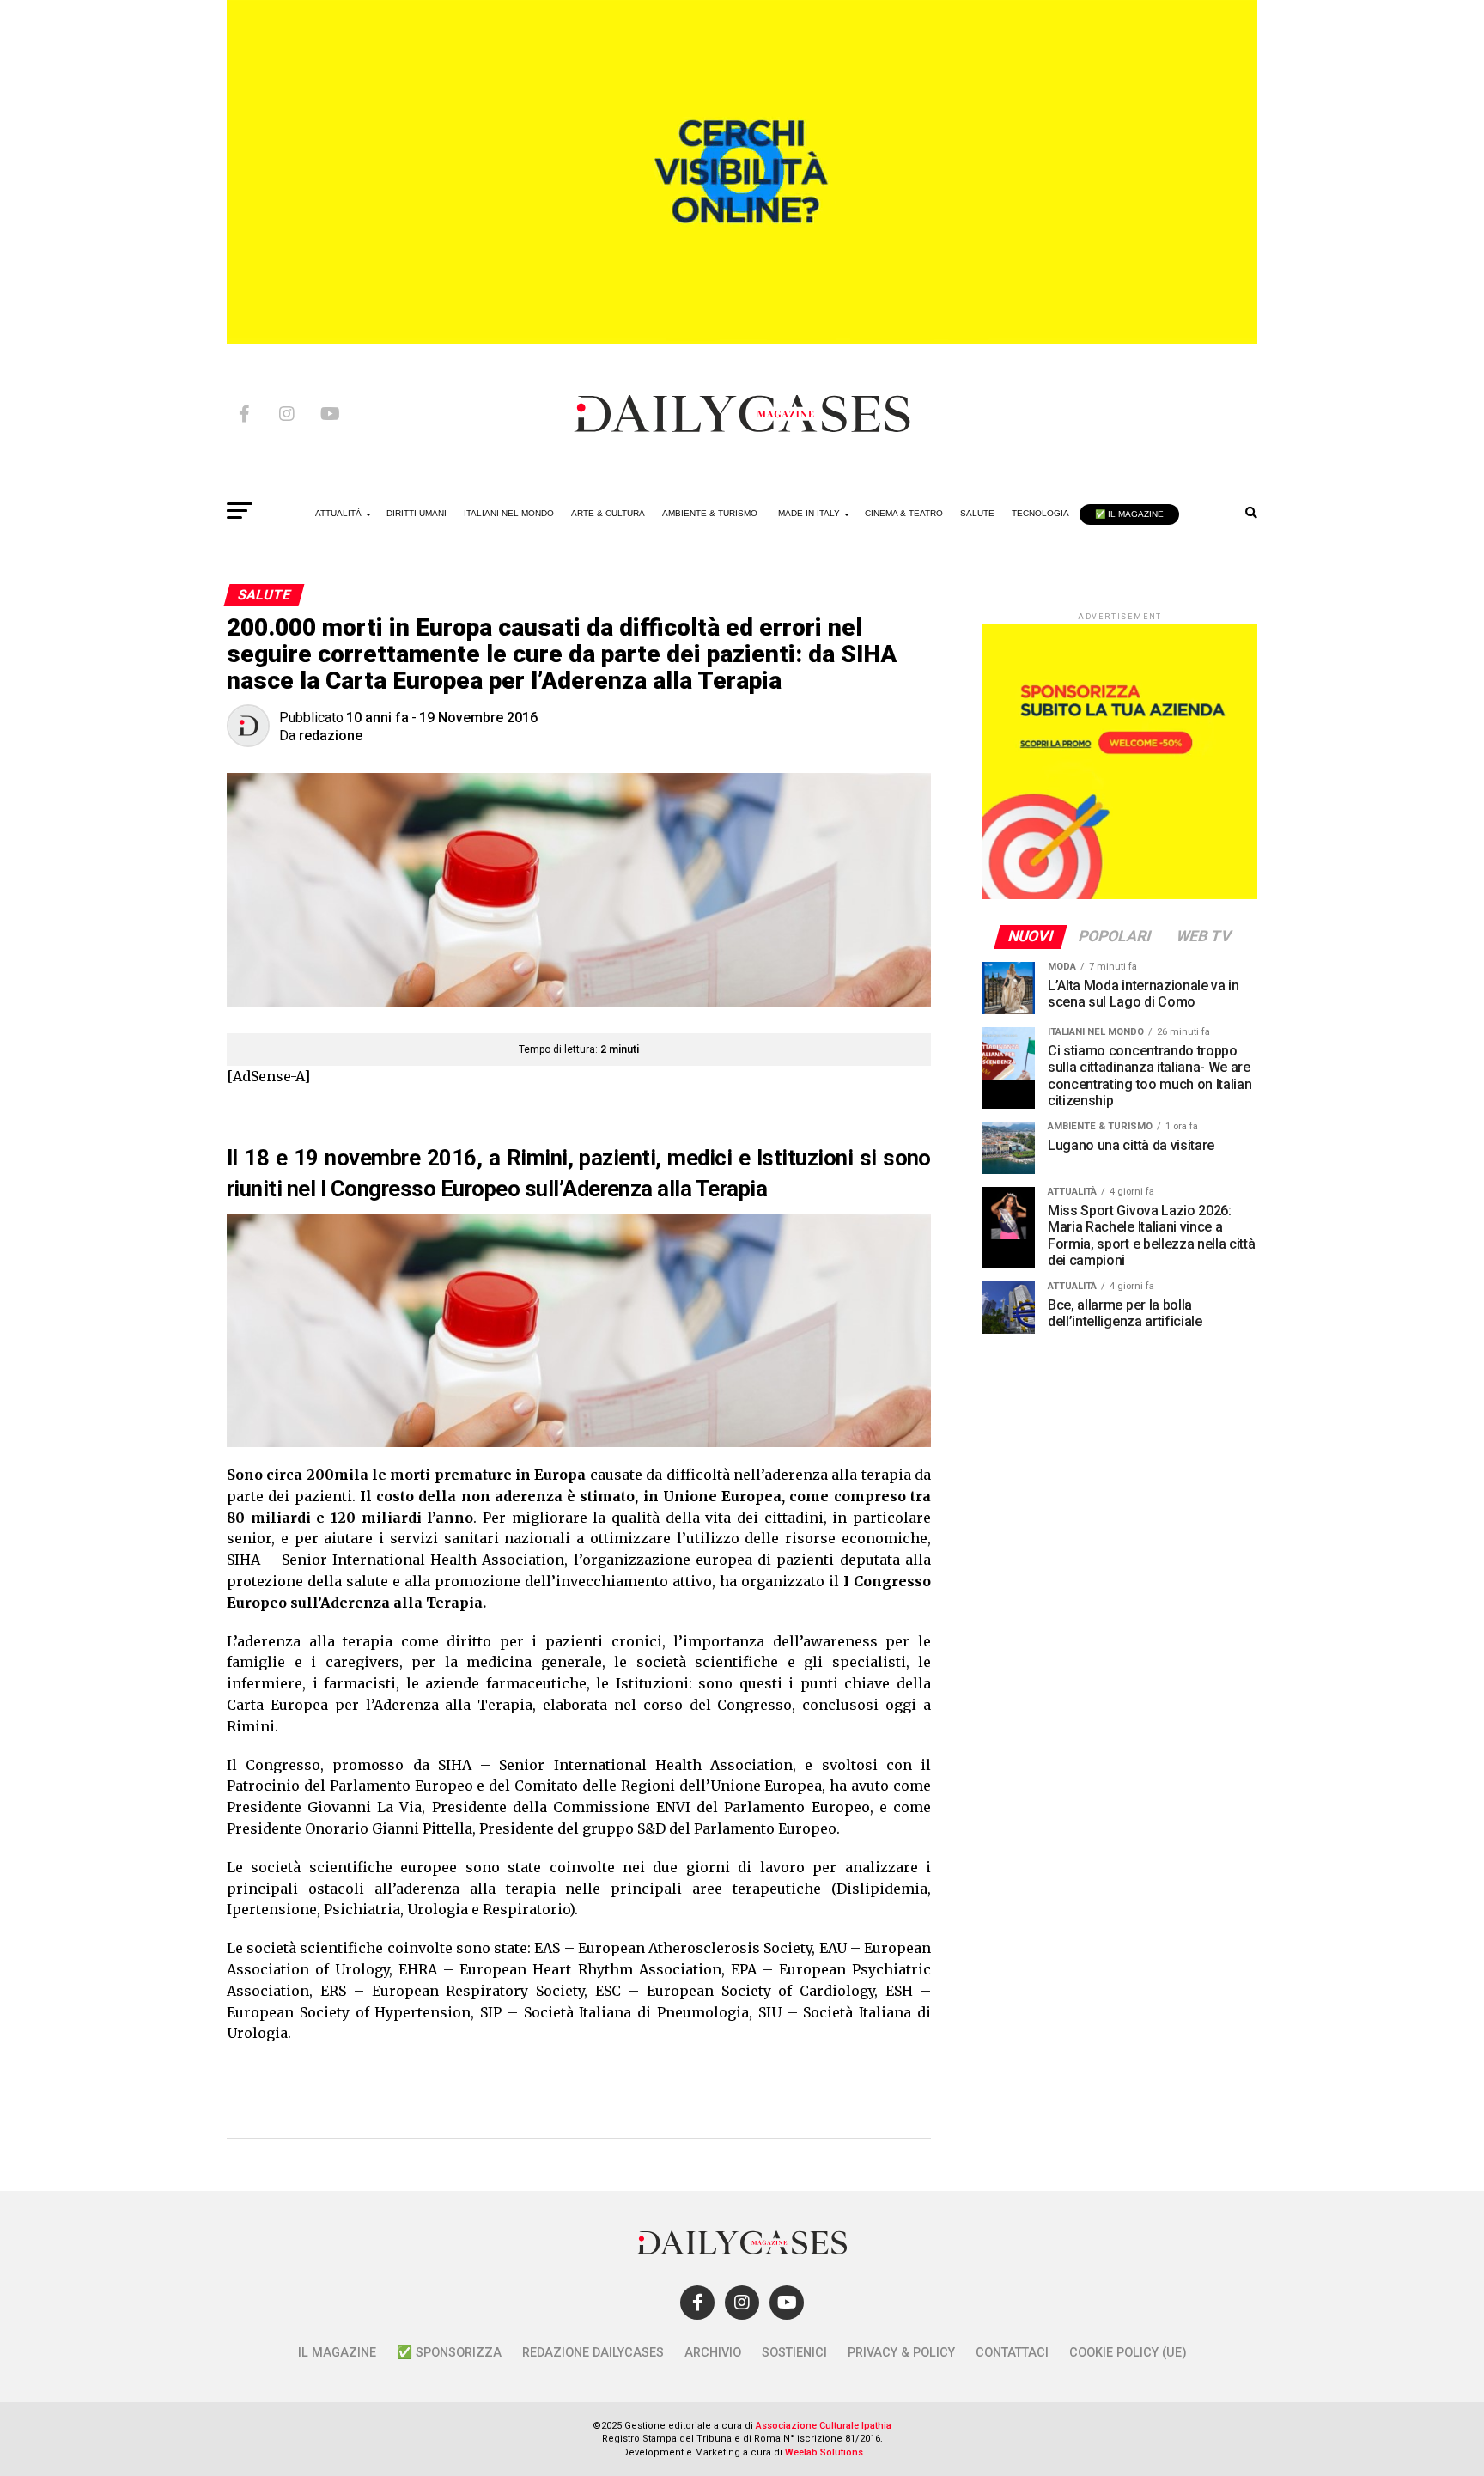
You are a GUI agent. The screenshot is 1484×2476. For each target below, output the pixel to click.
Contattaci (1012, 2353)
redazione (331, 736)
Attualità (338, 513)
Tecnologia (1040, 513)
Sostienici (794, 2353)
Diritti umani (417, 513)
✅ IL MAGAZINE (1129, 514)
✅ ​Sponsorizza (449, 2353)
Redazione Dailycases (593, 2353)
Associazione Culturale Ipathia (824, 2426)
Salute (977, 513)
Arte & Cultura (608, 513)
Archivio (713, 2353)
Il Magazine (337, 2353)
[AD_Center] (742, 339)
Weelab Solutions (824, 2452)
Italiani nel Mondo (509, 513)
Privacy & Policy (901, 2353)
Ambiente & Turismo (710, 513)
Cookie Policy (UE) (1128, 2353)
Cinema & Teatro (904, 513)
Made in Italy (809, 513)
